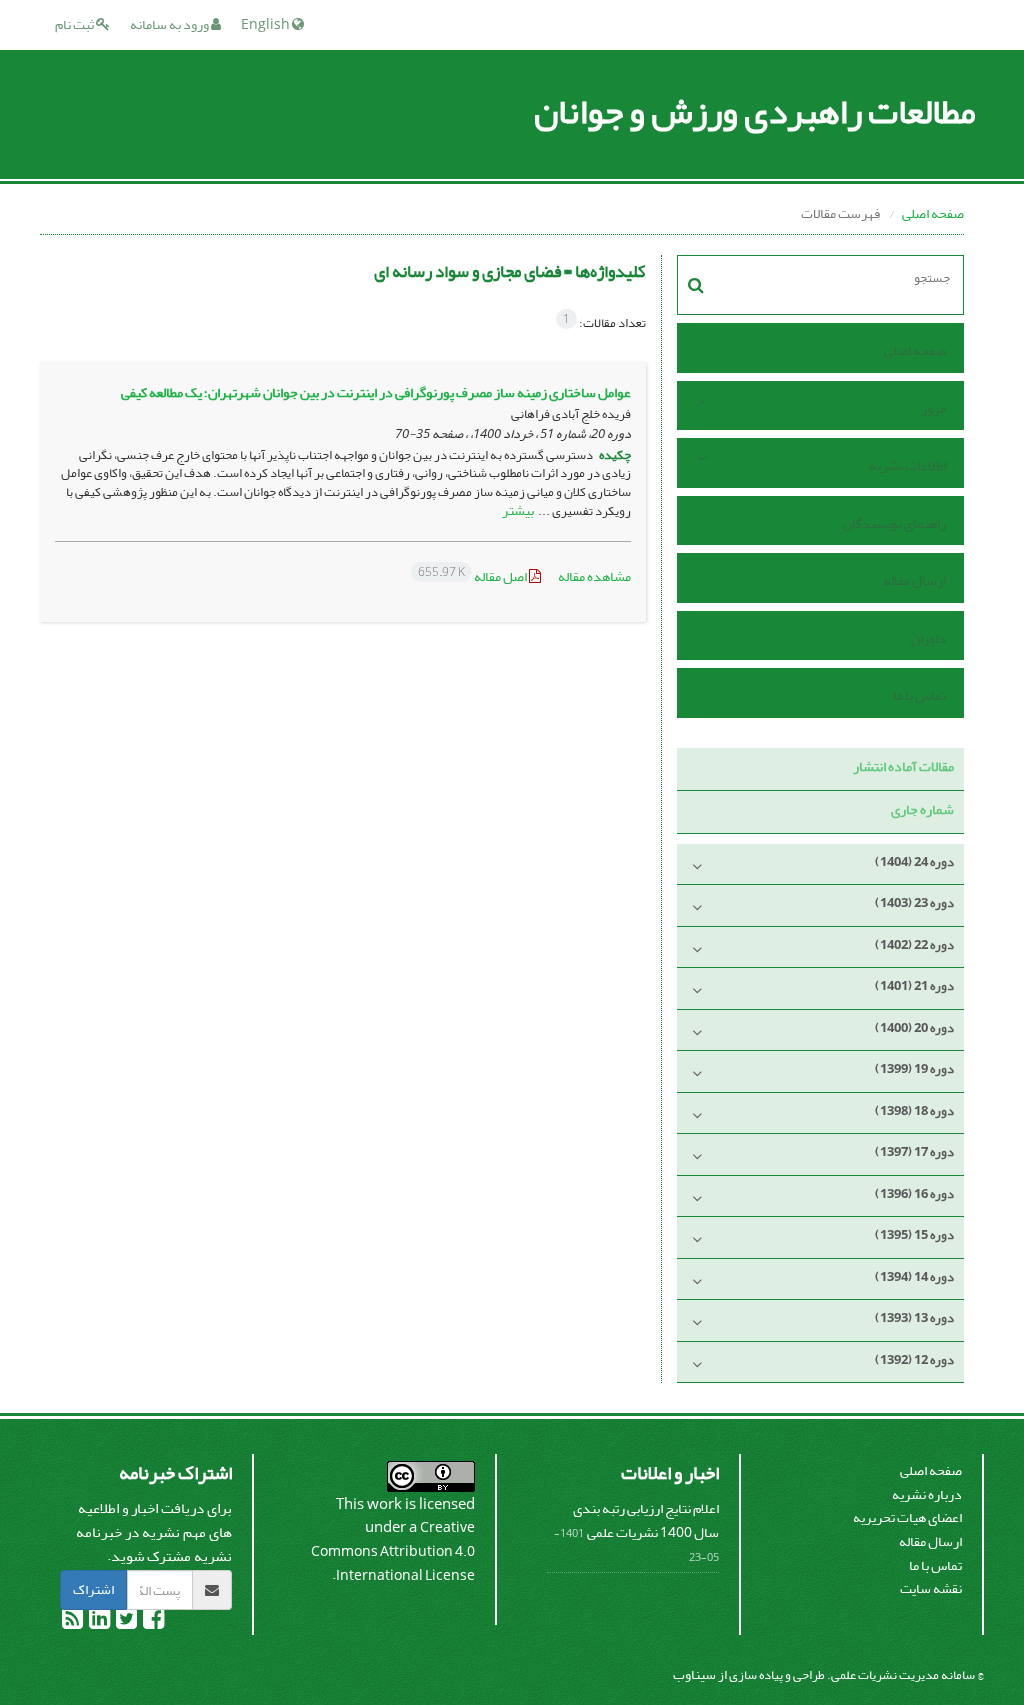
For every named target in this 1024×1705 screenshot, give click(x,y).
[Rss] (72, 1622)
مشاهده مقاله (594, 576)
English (266, 24)
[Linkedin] (98, 1622)
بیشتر (518, 510)
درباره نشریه (927, 1494)
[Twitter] (125, 1622)
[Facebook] (152, 1622)
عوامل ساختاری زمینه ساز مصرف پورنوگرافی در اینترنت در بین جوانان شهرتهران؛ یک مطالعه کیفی (376, 392)
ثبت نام (75, 24)
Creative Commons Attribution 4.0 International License (393, 1551)
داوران (928, 638)
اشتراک (93, 1589)
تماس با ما (919, 695)
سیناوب (694, 1674)
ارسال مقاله (914, 580)
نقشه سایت (931, 1588)
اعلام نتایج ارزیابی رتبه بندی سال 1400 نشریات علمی (646, 1520)
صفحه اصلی (933, 213)
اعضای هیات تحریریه (907, 1517)
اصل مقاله (473, 576)
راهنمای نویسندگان (894, 523)
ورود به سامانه (170, 24)
